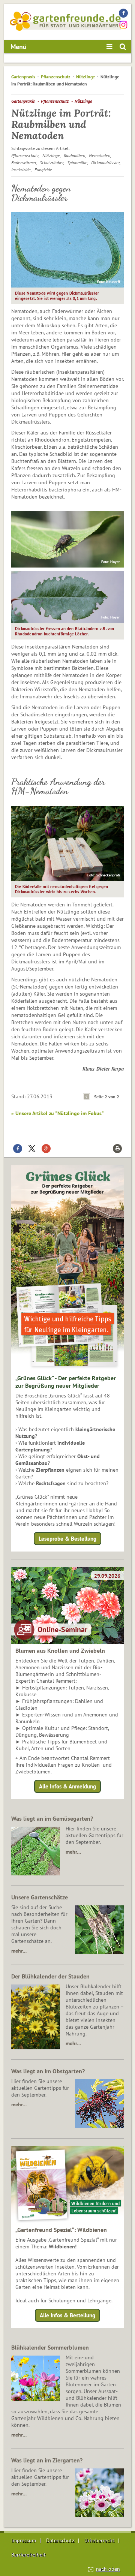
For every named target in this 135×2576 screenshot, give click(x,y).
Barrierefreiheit (28, 2555)
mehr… (73, 1852)
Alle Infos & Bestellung (67, 2315)
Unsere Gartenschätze (40, 1897)
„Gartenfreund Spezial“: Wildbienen (61, 2230)
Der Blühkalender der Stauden (50, 1976)
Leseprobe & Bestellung (67, 1539)
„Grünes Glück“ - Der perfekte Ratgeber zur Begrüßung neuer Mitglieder (66, 1382)
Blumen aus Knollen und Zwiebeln (60, 1650)
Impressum (24, 2540)
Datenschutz (60, 2540)
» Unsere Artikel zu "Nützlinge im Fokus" (58, 1113)
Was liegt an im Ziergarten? (47, 2460)
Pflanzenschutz (56, 77)
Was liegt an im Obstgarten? (48, 2071)
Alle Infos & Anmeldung (67, 1786)
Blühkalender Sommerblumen (50, 2347)
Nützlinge (85, 77)
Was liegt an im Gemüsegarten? (52, 1818)
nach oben (108, 2569)
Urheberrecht (99, 2540)
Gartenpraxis (23, 77)
